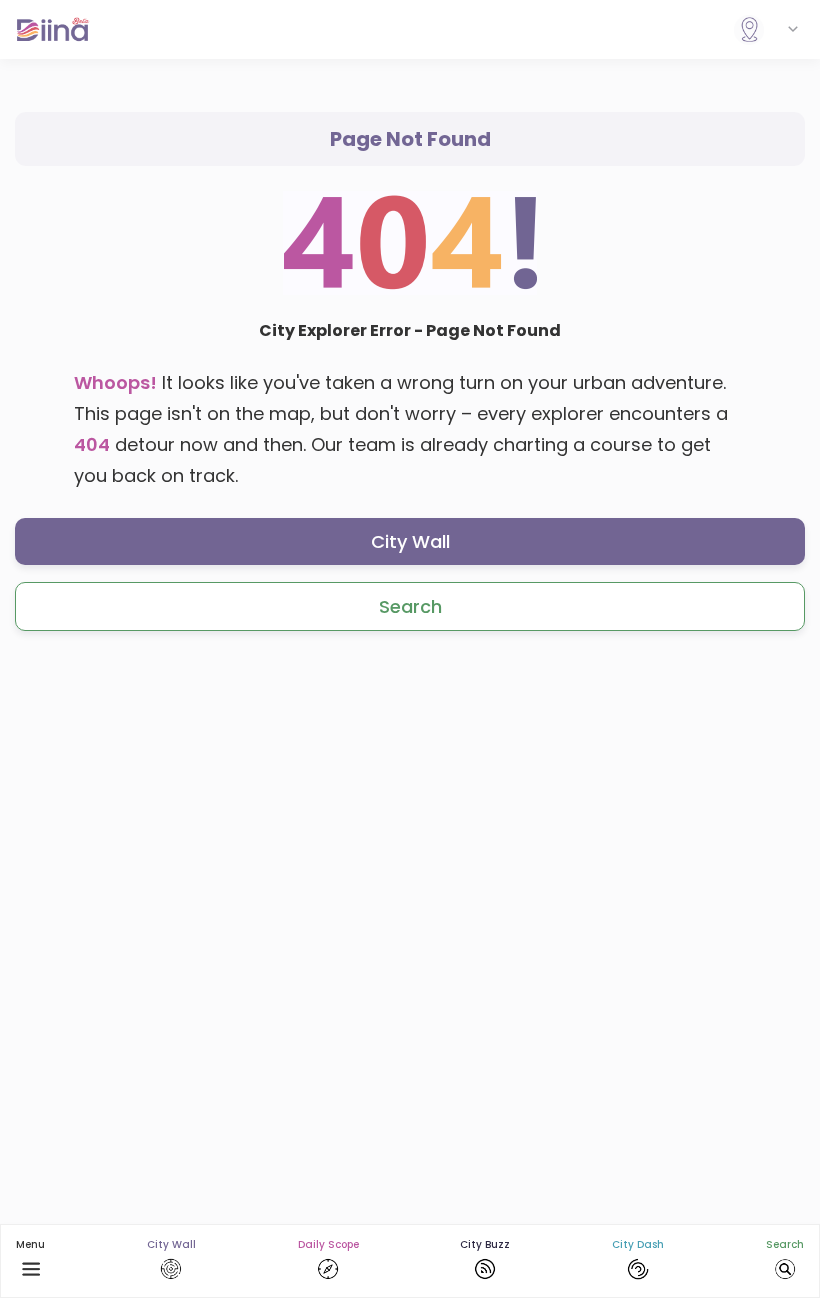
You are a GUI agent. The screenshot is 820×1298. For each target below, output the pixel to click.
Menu (30, 1244)
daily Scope (328, 1244)
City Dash (638, 1244)
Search (410, 606)
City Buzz (485, 1244)
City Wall (410, 541)
